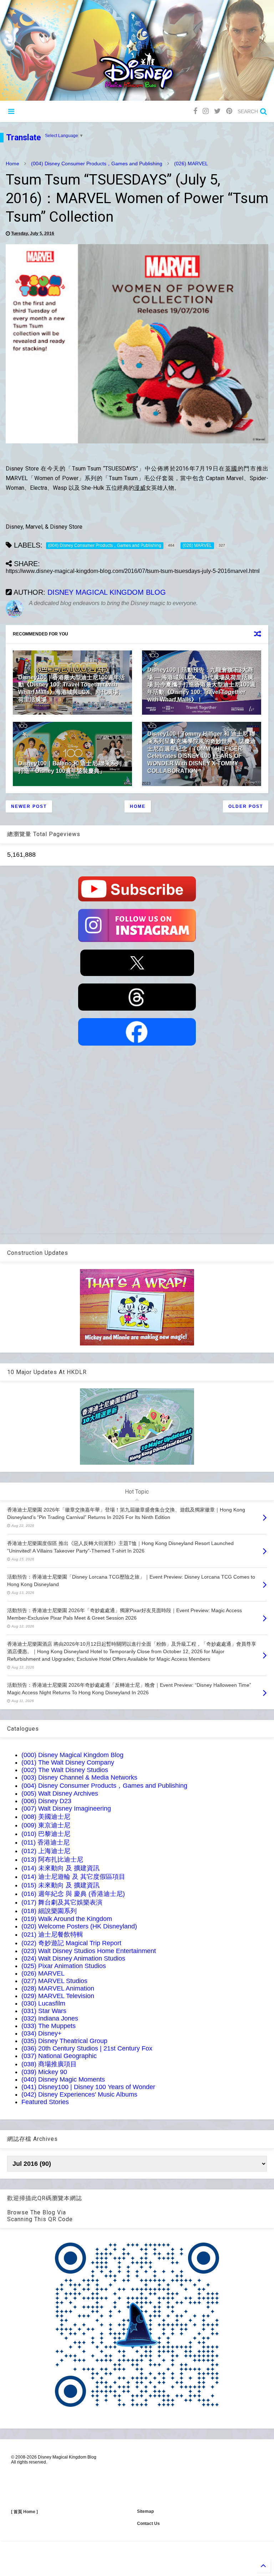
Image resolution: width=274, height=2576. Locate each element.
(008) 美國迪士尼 (46, 1817)
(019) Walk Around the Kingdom (67, 1919)
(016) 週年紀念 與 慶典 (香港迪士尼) (73, 1894)
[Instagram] (206, 111)
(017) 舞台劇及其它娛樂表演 (62, 1902)
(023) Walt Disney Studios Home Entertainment (89, 1951)
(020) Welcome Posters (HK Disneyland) (79, 1926)
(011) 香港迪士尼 (45, 1842)
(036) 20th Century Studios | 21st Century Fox (87, 2048)
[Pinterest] (229, 111)
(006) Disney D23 (46, 1801)
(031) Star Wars (44, 2011)
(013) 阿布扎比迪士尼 (52, 1860)
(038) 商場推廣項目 (49, 2064)
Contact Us (148, 2524)
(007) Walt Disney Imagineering (66, 1808)
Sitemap (145, 2511)
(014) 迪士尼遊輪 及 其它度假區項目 (73, 1877)
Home (12, 163)
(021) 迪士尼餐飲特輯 (52, 1934)
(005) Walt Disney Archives (60, 1793)
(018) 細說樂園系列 (49, 1911)
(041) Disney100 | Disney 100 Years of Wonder (88, 2087)
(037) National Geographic (59, 2056)
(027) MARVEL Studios (54, 1981)
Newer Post (29, 806)
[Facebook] (195, 111)
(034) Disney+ (42, 2033)
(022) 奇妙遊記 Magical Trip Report (71, 1943)
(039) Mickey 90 (44, 2072)
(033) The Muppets (49, 2026)
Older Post (246, 806)
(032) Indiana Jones (50, 2018)
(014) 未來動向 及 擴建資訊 (60, 1868)
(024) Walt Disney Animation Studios (73, 1958)
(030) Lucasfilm (43, 2003)
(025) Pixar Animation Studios (64, 1966)
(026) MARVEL (191, 163)
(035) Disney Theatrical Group (64, 2041)
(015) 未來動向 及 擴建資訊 (60, 1885)
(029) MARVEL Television (58, 1996)
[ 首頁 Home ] (24, 2512)
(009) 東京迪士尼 (46, 1825)
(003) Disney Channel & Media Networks (79, 1777)
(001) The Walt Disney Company (68, 1762)
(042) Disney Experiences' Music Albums (79, 2094)
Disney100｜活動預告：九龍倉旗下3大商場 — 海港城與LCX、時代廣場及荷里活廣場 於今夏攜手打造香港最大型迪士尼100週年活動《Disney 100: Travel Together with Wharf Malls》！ (201, 685)
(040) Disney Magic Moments (63, 2079)
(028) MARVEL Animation (58, 1988)
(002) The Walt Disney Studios (65, 1770)
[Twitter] (217, 111)
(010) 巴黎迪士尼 (46, 1834)
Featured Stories (45, 2102)
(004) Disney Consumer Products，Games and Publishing (97, 163)
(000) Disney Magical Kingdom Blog (72, 1755)
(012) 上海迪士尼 (46, 1851)
